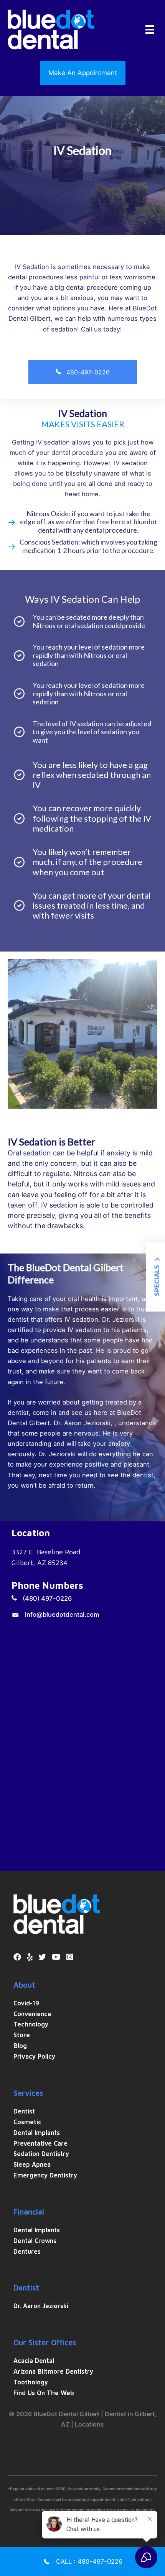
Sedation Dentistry (41, 2154)
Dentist (24, 2111)
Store (22, 2035)
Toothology (31, 2382)
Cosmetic (27, 2122)
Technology (31, 2024)
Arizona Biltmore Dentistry (53, 2371)
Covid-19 (26, 2003)
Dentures (27, 2251)
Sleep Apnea (32, 2164)
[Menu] (150, 30)
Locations (89, 2424)
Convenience (32, 2014)
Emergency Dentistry (45, 2175)
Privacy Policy (34, 2056)
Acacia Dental (34, 2360)
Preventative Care (40, 2143)
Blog (20, 2045)
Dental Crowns (35, 2240)
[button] (83, 73)
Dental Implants (37, 2132)
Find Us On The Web (44, 2393)
